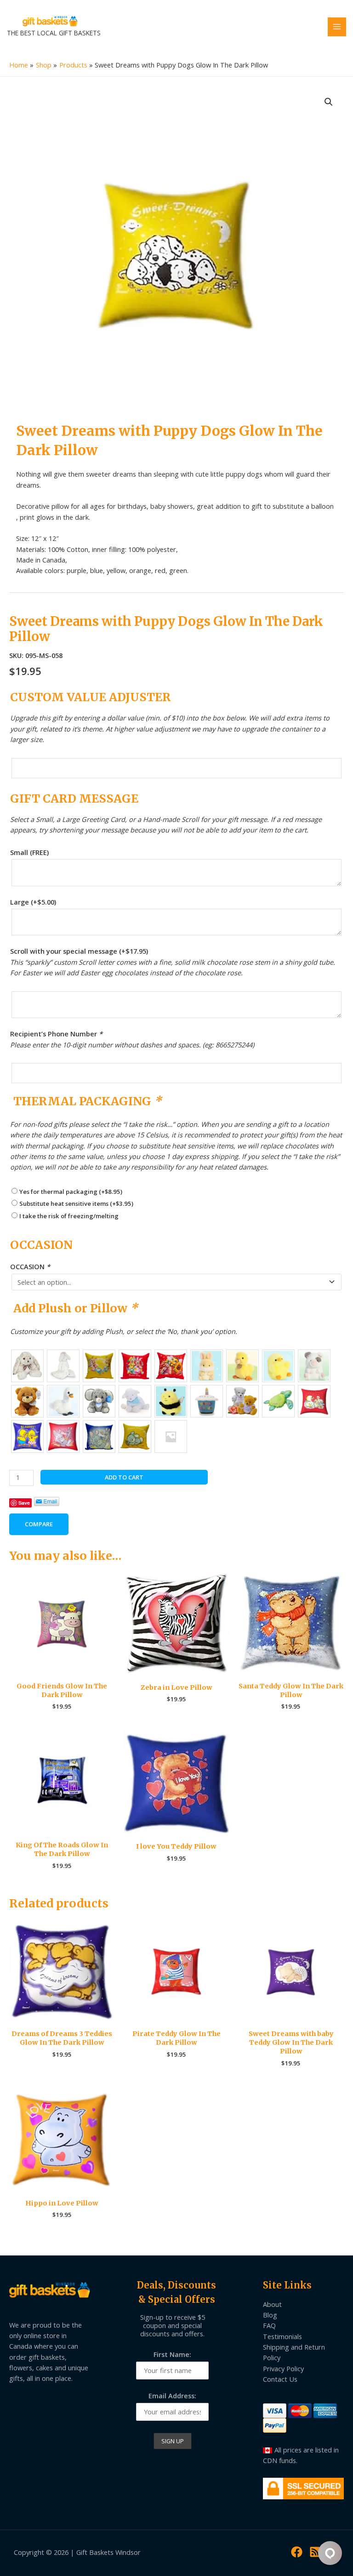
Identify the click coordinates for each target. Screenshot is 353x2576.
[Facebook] (297, 2552)
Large (33, 902)
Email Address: (172, 2396)
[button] (329, 102)
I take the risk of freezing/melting (69, 1216)
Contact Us (280, 2379)
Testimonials (282, 2336)
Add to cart (124, 1477)
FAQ (269, 2325)
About (272, 2304)
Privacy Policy (283, 2368)
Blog (270, 2315)
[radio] (27, 1366)
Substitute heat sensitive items (76, 1204)
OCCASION (30, 1266)
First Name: (172, 2354)
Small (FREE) (29, 852)
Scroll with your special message (79, 951)
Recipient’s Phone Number (56, 1034)
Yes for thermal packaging (71, 1192)
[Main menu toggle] (337, 27)
